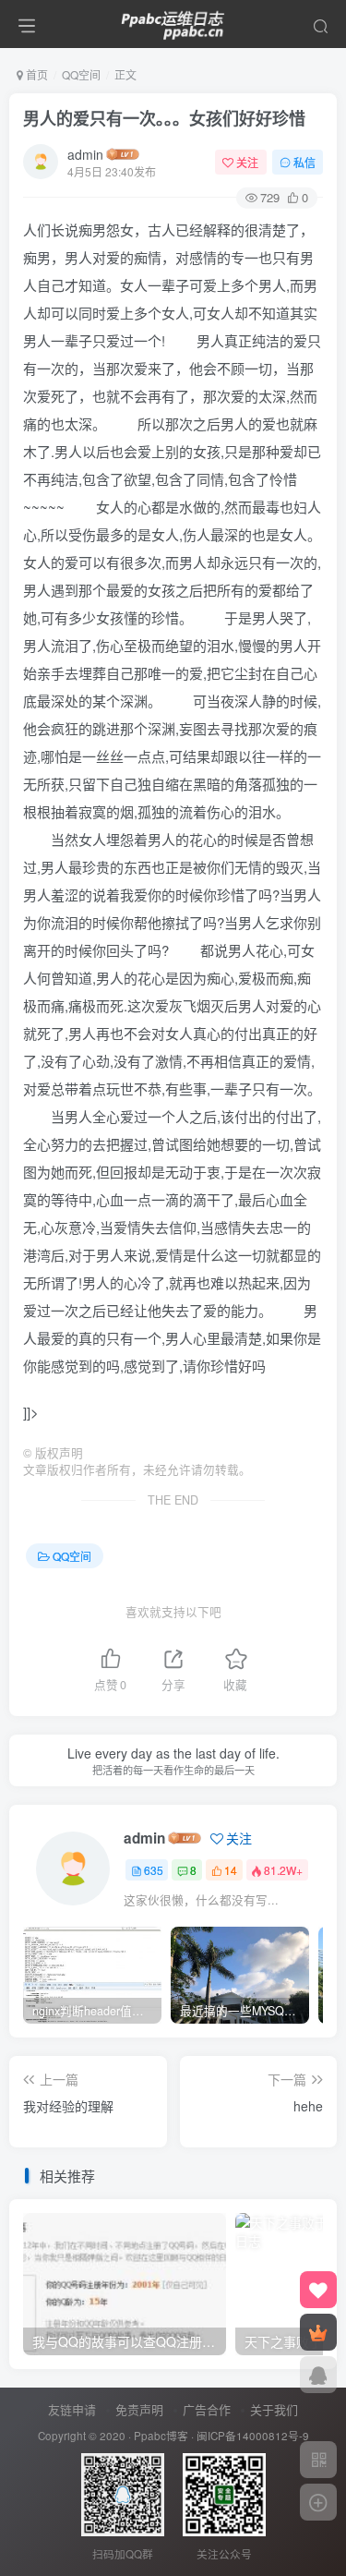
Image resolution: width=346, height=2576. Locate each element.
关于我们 (274, 2409)
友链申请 (72, 2409)
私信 (304, 162)
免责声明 (139, 2409)
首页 (36, 74)
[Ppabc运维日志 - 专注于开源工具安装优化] (173, 21)
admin (85, 154)
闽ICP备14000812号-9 (253, 2436)
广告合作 (207, 2409)
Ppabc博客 (161, 2436)
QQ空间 (81, 74)
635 (154, 1870)
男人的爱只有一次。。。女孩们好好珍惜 (164, 118)
